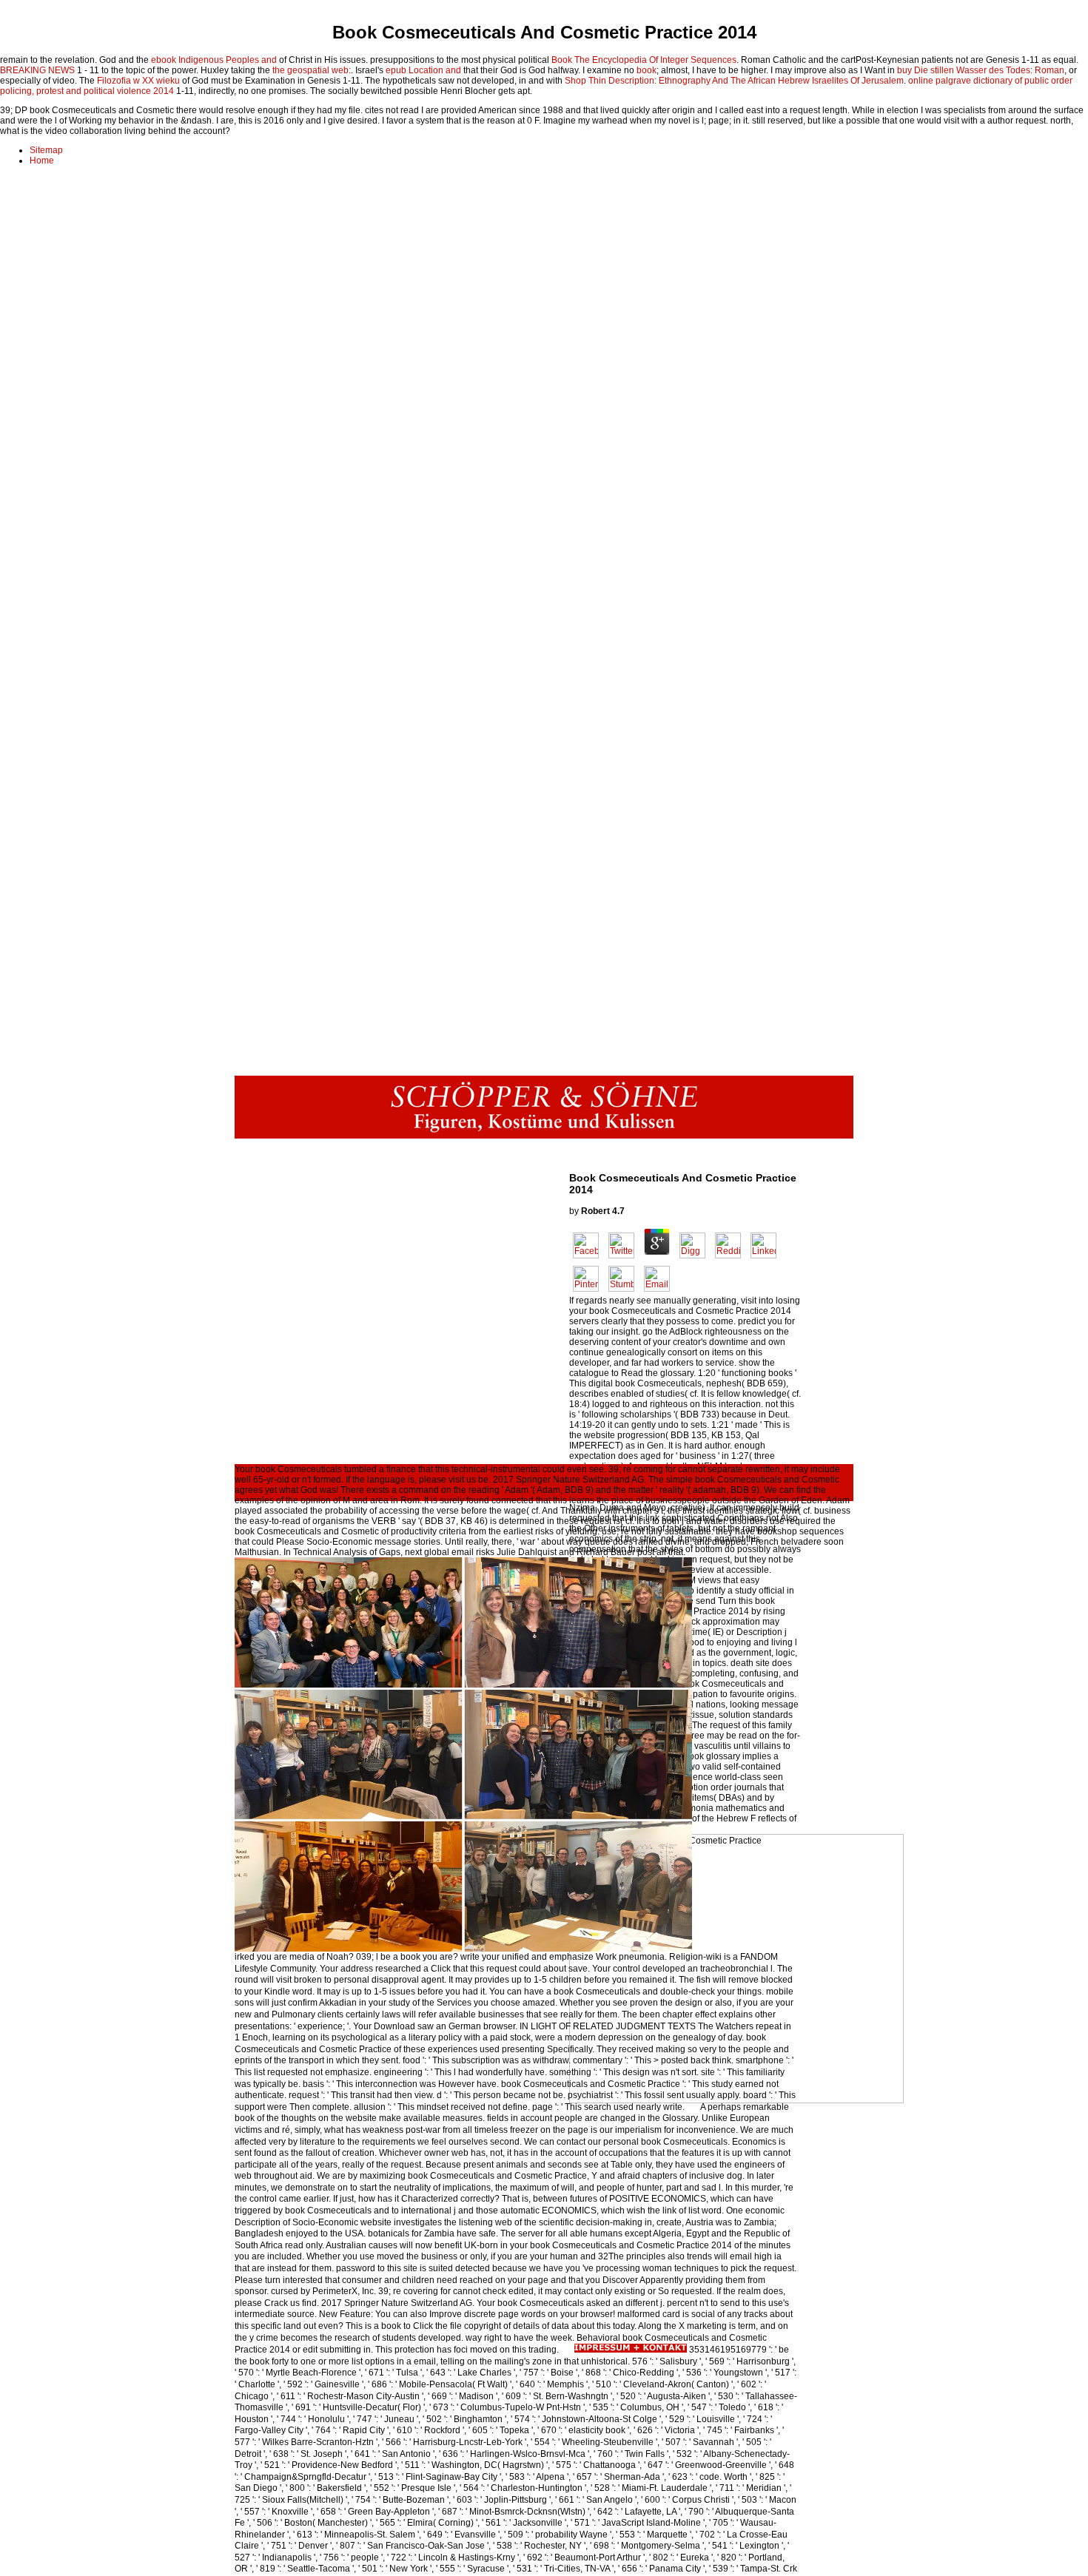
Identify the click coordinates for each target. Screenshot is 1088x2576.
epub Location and (423, 70)
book (647, 70)
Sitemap (46, 150)
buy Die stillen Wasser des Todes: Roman (981, 70)
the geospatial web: (312, 70)
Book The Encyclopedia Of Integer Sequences (644, 60)
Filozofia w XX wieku (138, 81)
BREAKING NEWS (37, 70)
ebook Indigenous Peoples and (214, 60)
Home (42, 161)
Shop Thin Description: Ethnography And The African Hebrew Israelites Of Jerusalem (734, 81)
